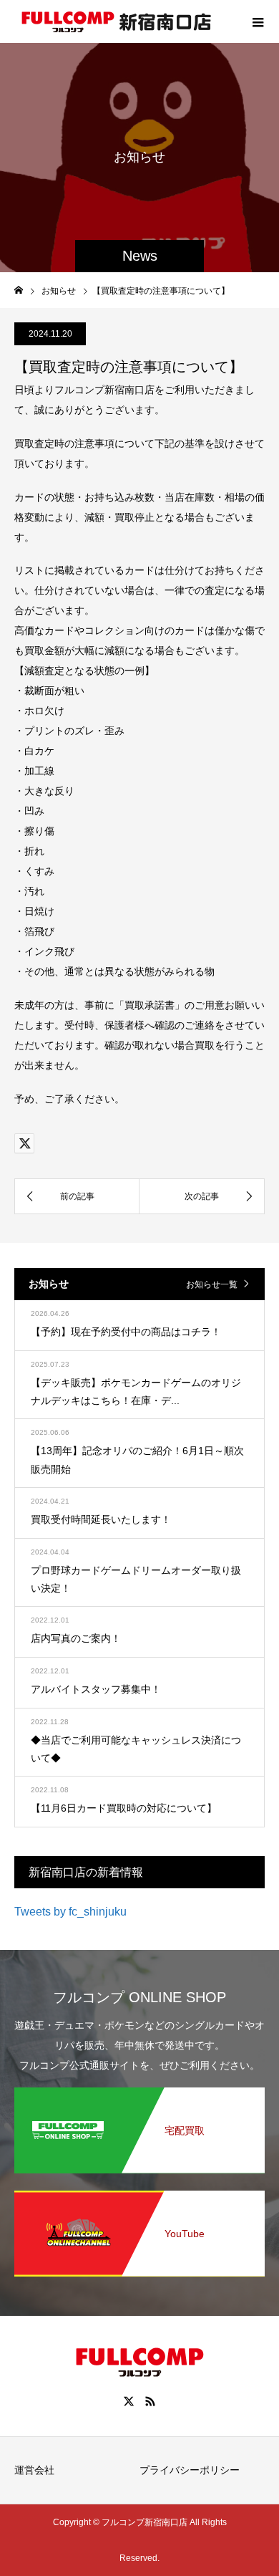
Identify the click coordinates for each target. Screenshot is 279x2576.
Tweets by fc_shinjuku (70, 1912)
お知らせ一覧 (212, 1284)
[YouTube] (139, 2196)
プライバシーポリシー (190, 2470)
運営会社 (34, 2470)
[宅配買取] (139, 2093)
